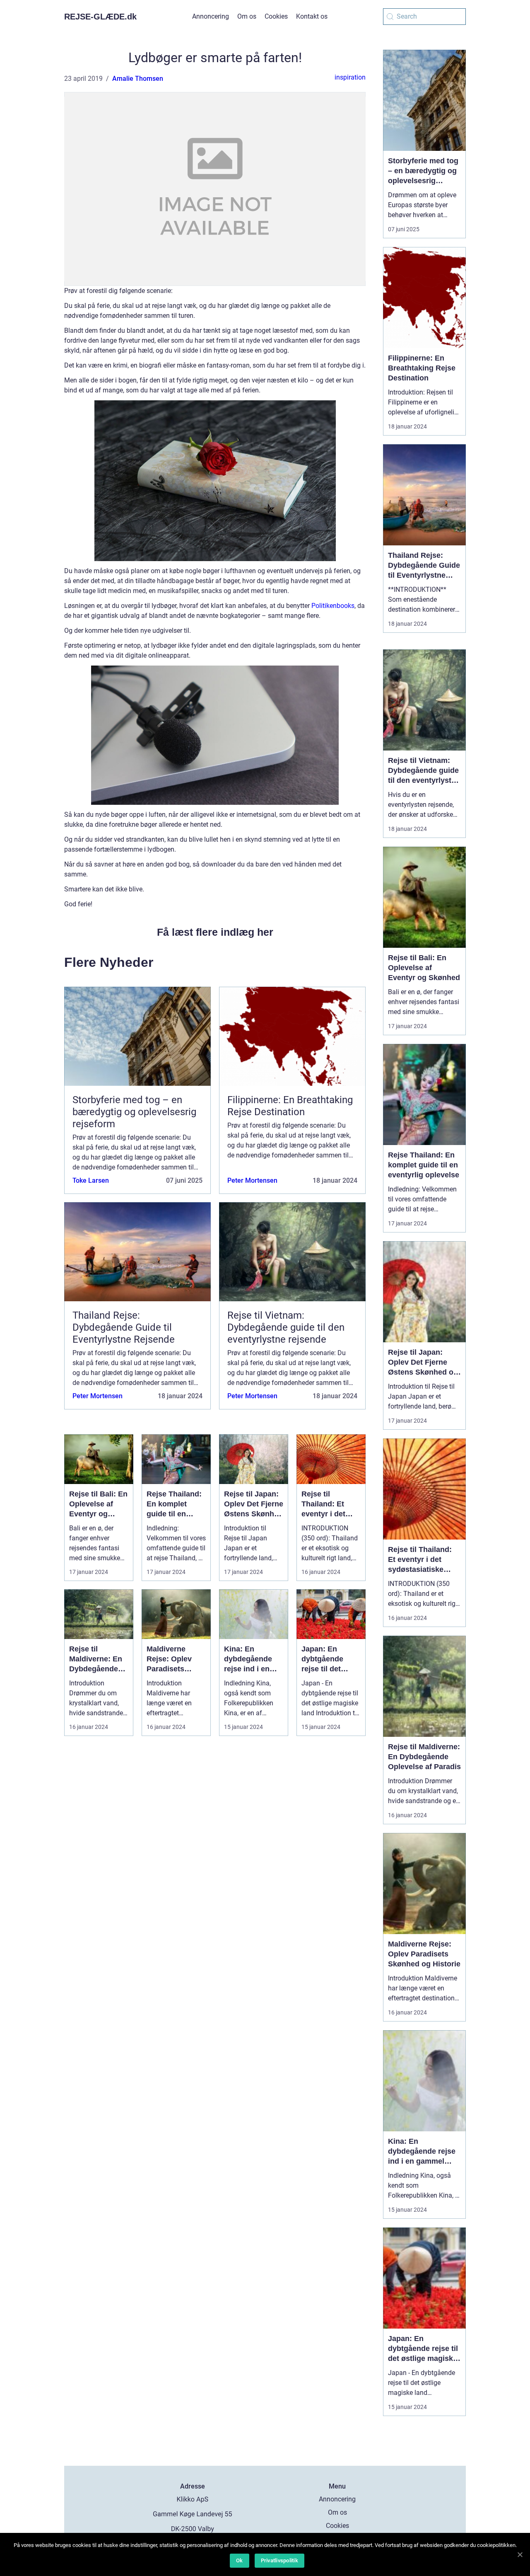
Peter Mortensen (252, 1180)
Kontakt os (312, 16)
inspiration (350, 77)
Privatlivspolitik (279, 2560)
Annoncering (211, 16)
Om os (247, 16)
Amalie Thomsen (138, 79)
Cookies (276, 16)
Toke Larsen (91, 1180)
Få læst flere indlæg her (215, 932)
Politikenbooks (333, 606)
